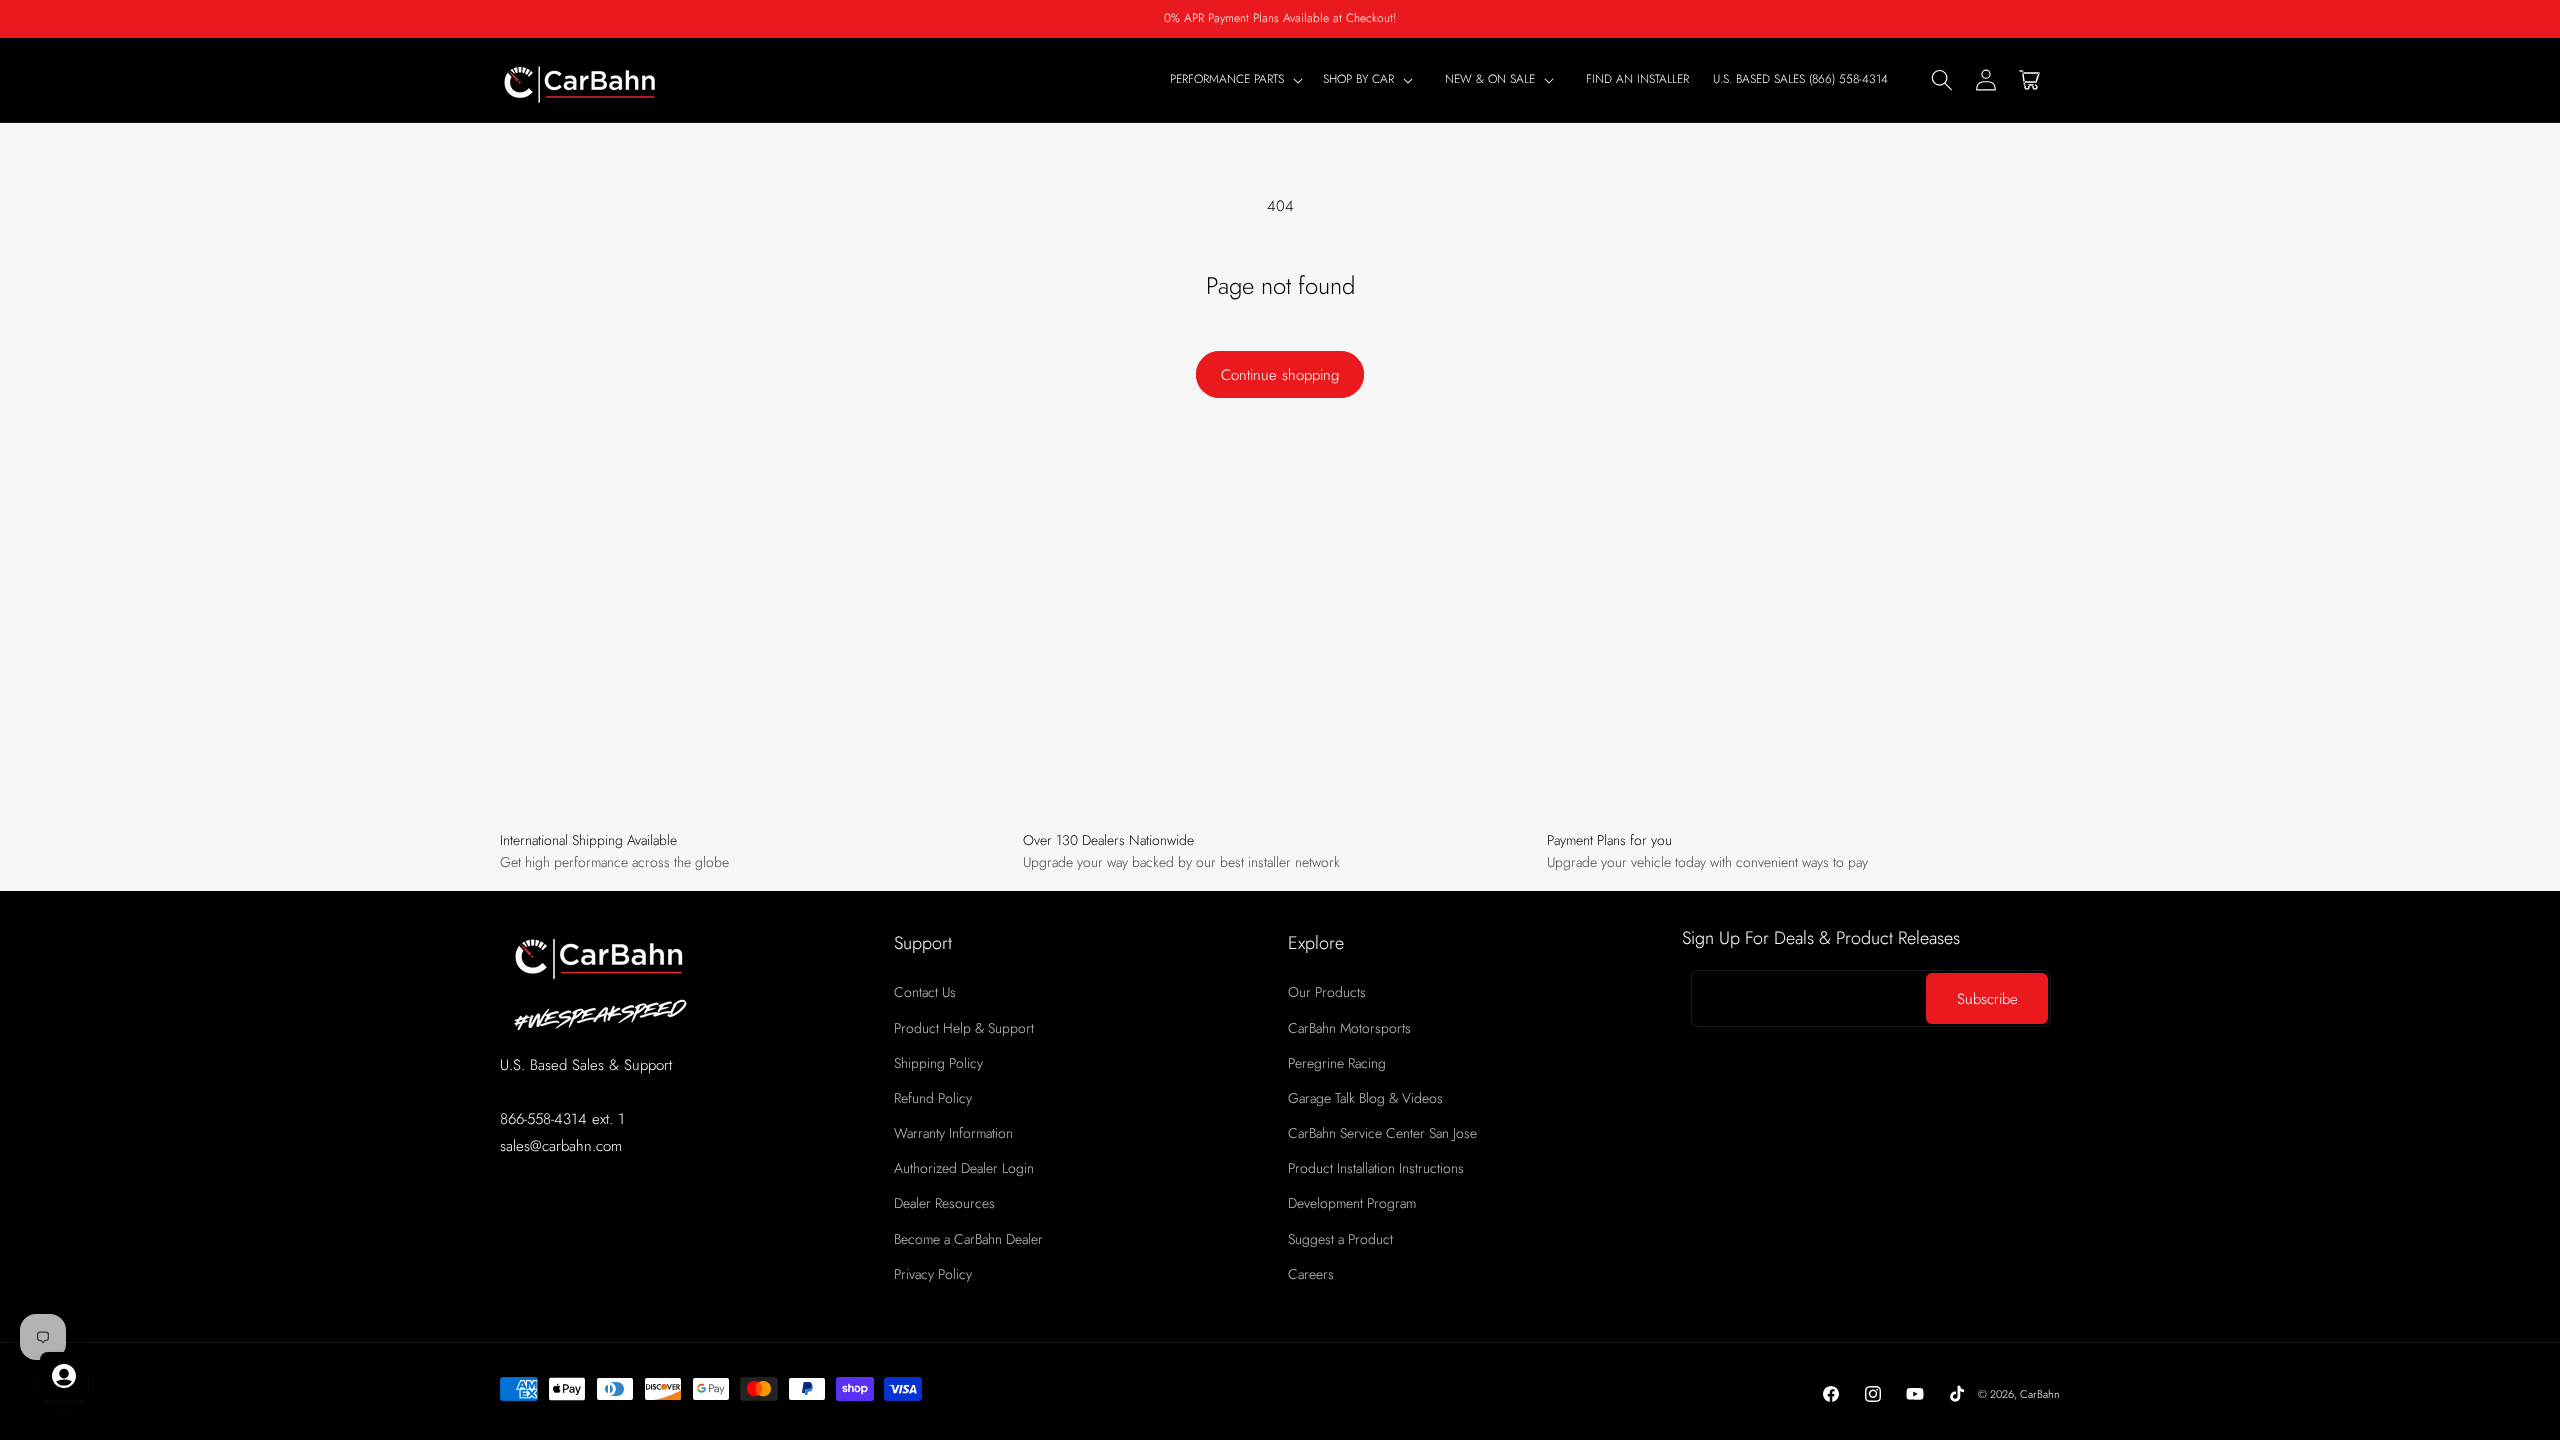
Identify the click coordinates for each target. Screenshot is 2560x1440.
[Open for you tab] (64, 1376)
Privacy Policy (933, 1274)
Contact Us (925, 992)
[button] (1372, 80)
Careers (1311, 1274)
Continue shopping (1280, 375)
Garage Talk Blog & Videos (1365, 1098)
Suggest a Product (1340, 1239)
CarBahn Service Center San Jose (1382, 1133)
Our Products (1327, 992)
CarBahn (2040, 1394)
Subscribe (1987, 999)
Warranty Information (953, 1133)
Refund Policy (933, 1098)
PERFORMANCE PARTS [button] (1227, 80)
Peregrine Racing (1337, 1063)
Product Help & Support (964, 1028)
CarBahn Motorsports (1349, 1028)
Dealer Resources (944, 1203)
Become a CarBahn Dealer (968, 1239)
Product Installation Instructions (1376, 1168)
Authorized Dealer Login (964, 1168)
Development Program (1352, 1203)
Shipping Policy (938, 1063)
